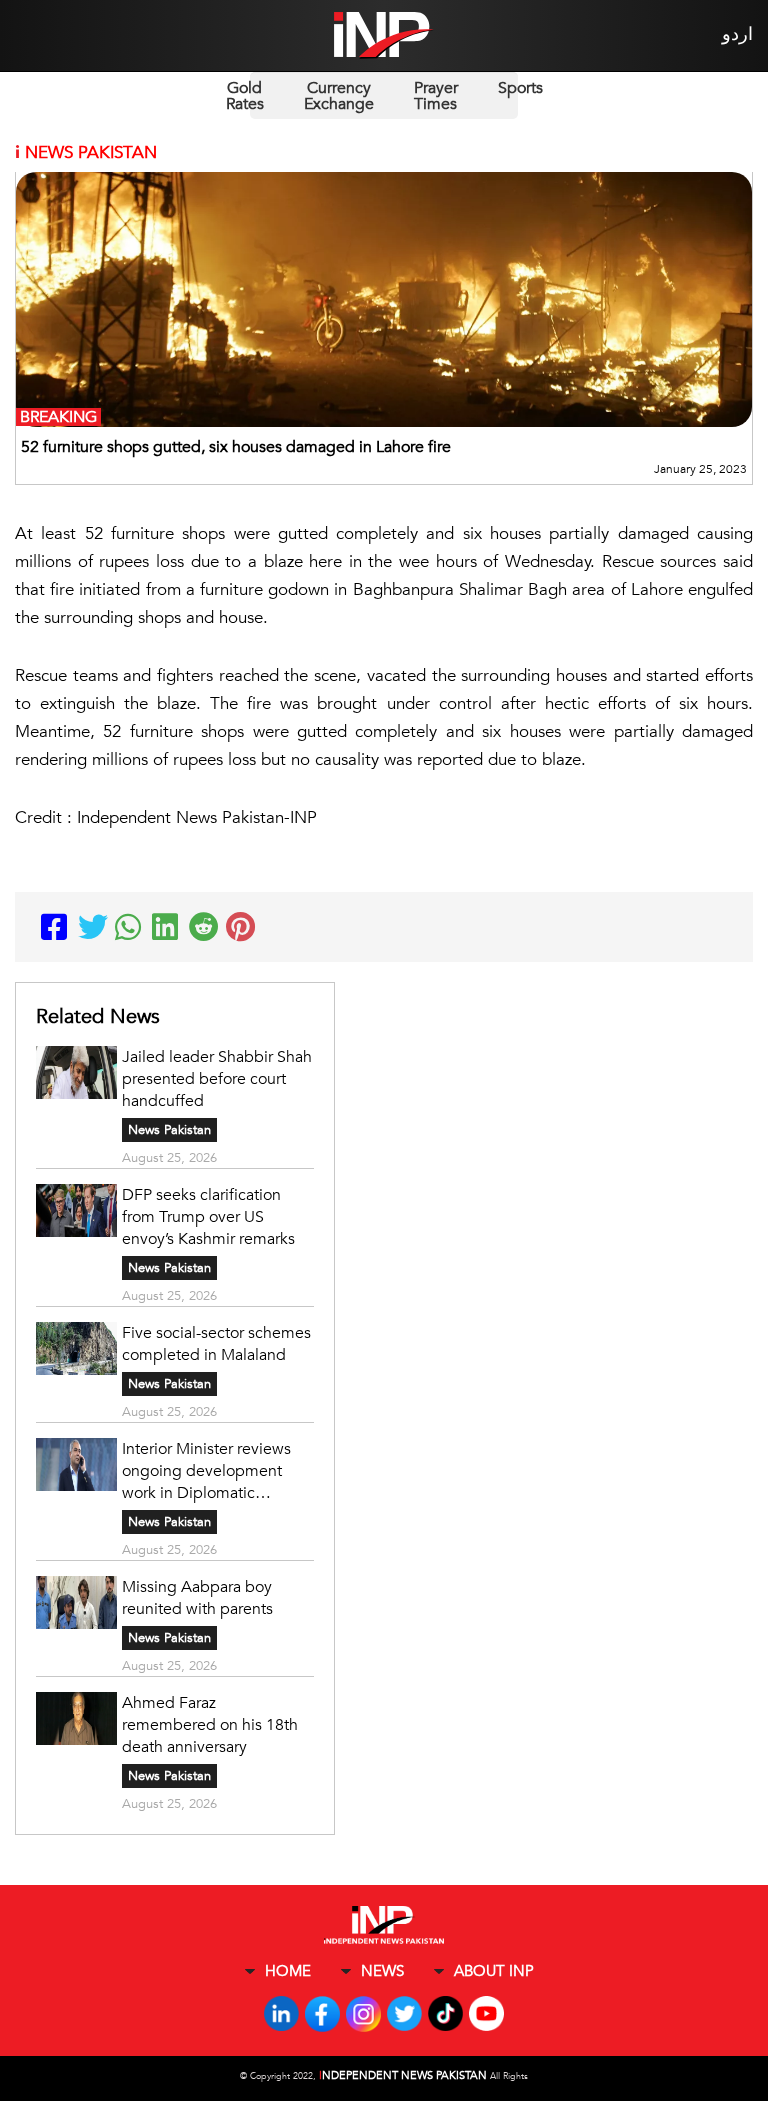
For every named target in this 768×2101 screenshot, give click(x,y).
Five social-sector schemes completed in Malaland (216, 1344)
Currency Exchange (339, 96)
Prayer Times (436, 96)
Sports (520, 88)
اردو (737, 34)
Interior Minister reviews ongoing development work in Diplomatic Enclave (206, 1471)
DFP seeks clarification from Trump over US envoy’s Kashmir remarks (210, 1217)
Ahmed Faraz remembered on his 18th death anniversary (210, 1725)
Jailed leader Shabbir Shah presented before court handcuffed (217, 1079)
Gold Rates (245, 96)
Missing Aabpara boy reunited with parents (199, 1598)
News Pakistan (169, 1130)
